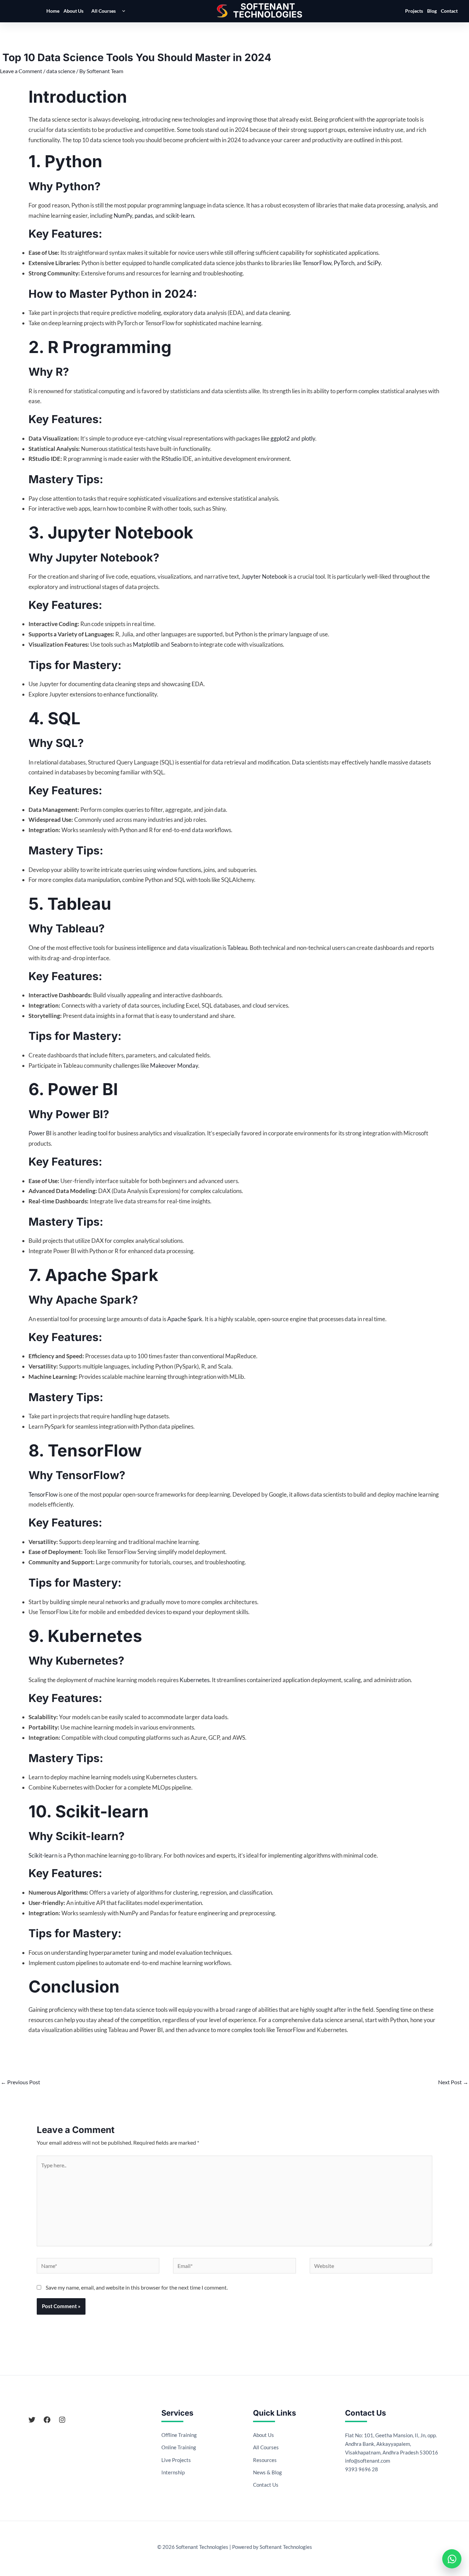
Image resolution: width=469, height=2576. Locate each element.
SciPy (374, 263)
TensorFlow (317, 263)
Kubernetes (195, 1680)
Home (53, 11)
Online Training (179, 2447)
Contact (449, 11)
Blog (432, 11)
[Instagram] (62, 2420)
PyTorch (344, 263)
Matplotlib (146, 644)
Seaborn (182, 644)
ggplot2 (280, 438)
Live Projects (176, 2460)
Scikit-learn (43, 1855)
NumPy (123, 215)
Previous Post (20, 2082)
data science (61, 71)
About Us (73, 11)
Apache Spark (185, 1319)
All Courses (104, 11)
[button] (122, 11)
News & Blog (267, 2472)
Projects (414, 11)
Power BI (40, 1133)
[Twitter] (32, 2420)
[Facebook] (47, 2420)
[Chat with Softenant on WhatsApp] (452, 2559)
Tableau (237, 948)
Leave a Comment (21, 71)
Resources (265, 2460)
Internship (173, 2472)
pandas (144, 215)
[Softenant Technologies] (268, 11)
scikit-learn (180, 215)
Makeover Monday (174, 1065)
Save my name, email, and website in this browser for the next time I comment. (137, 2287)
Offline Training (179, 2435)
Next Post (453, 2082)
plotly (308, 438)
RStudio (171, 459)
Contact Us (266, 2485)
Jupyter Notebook (264, 576)
